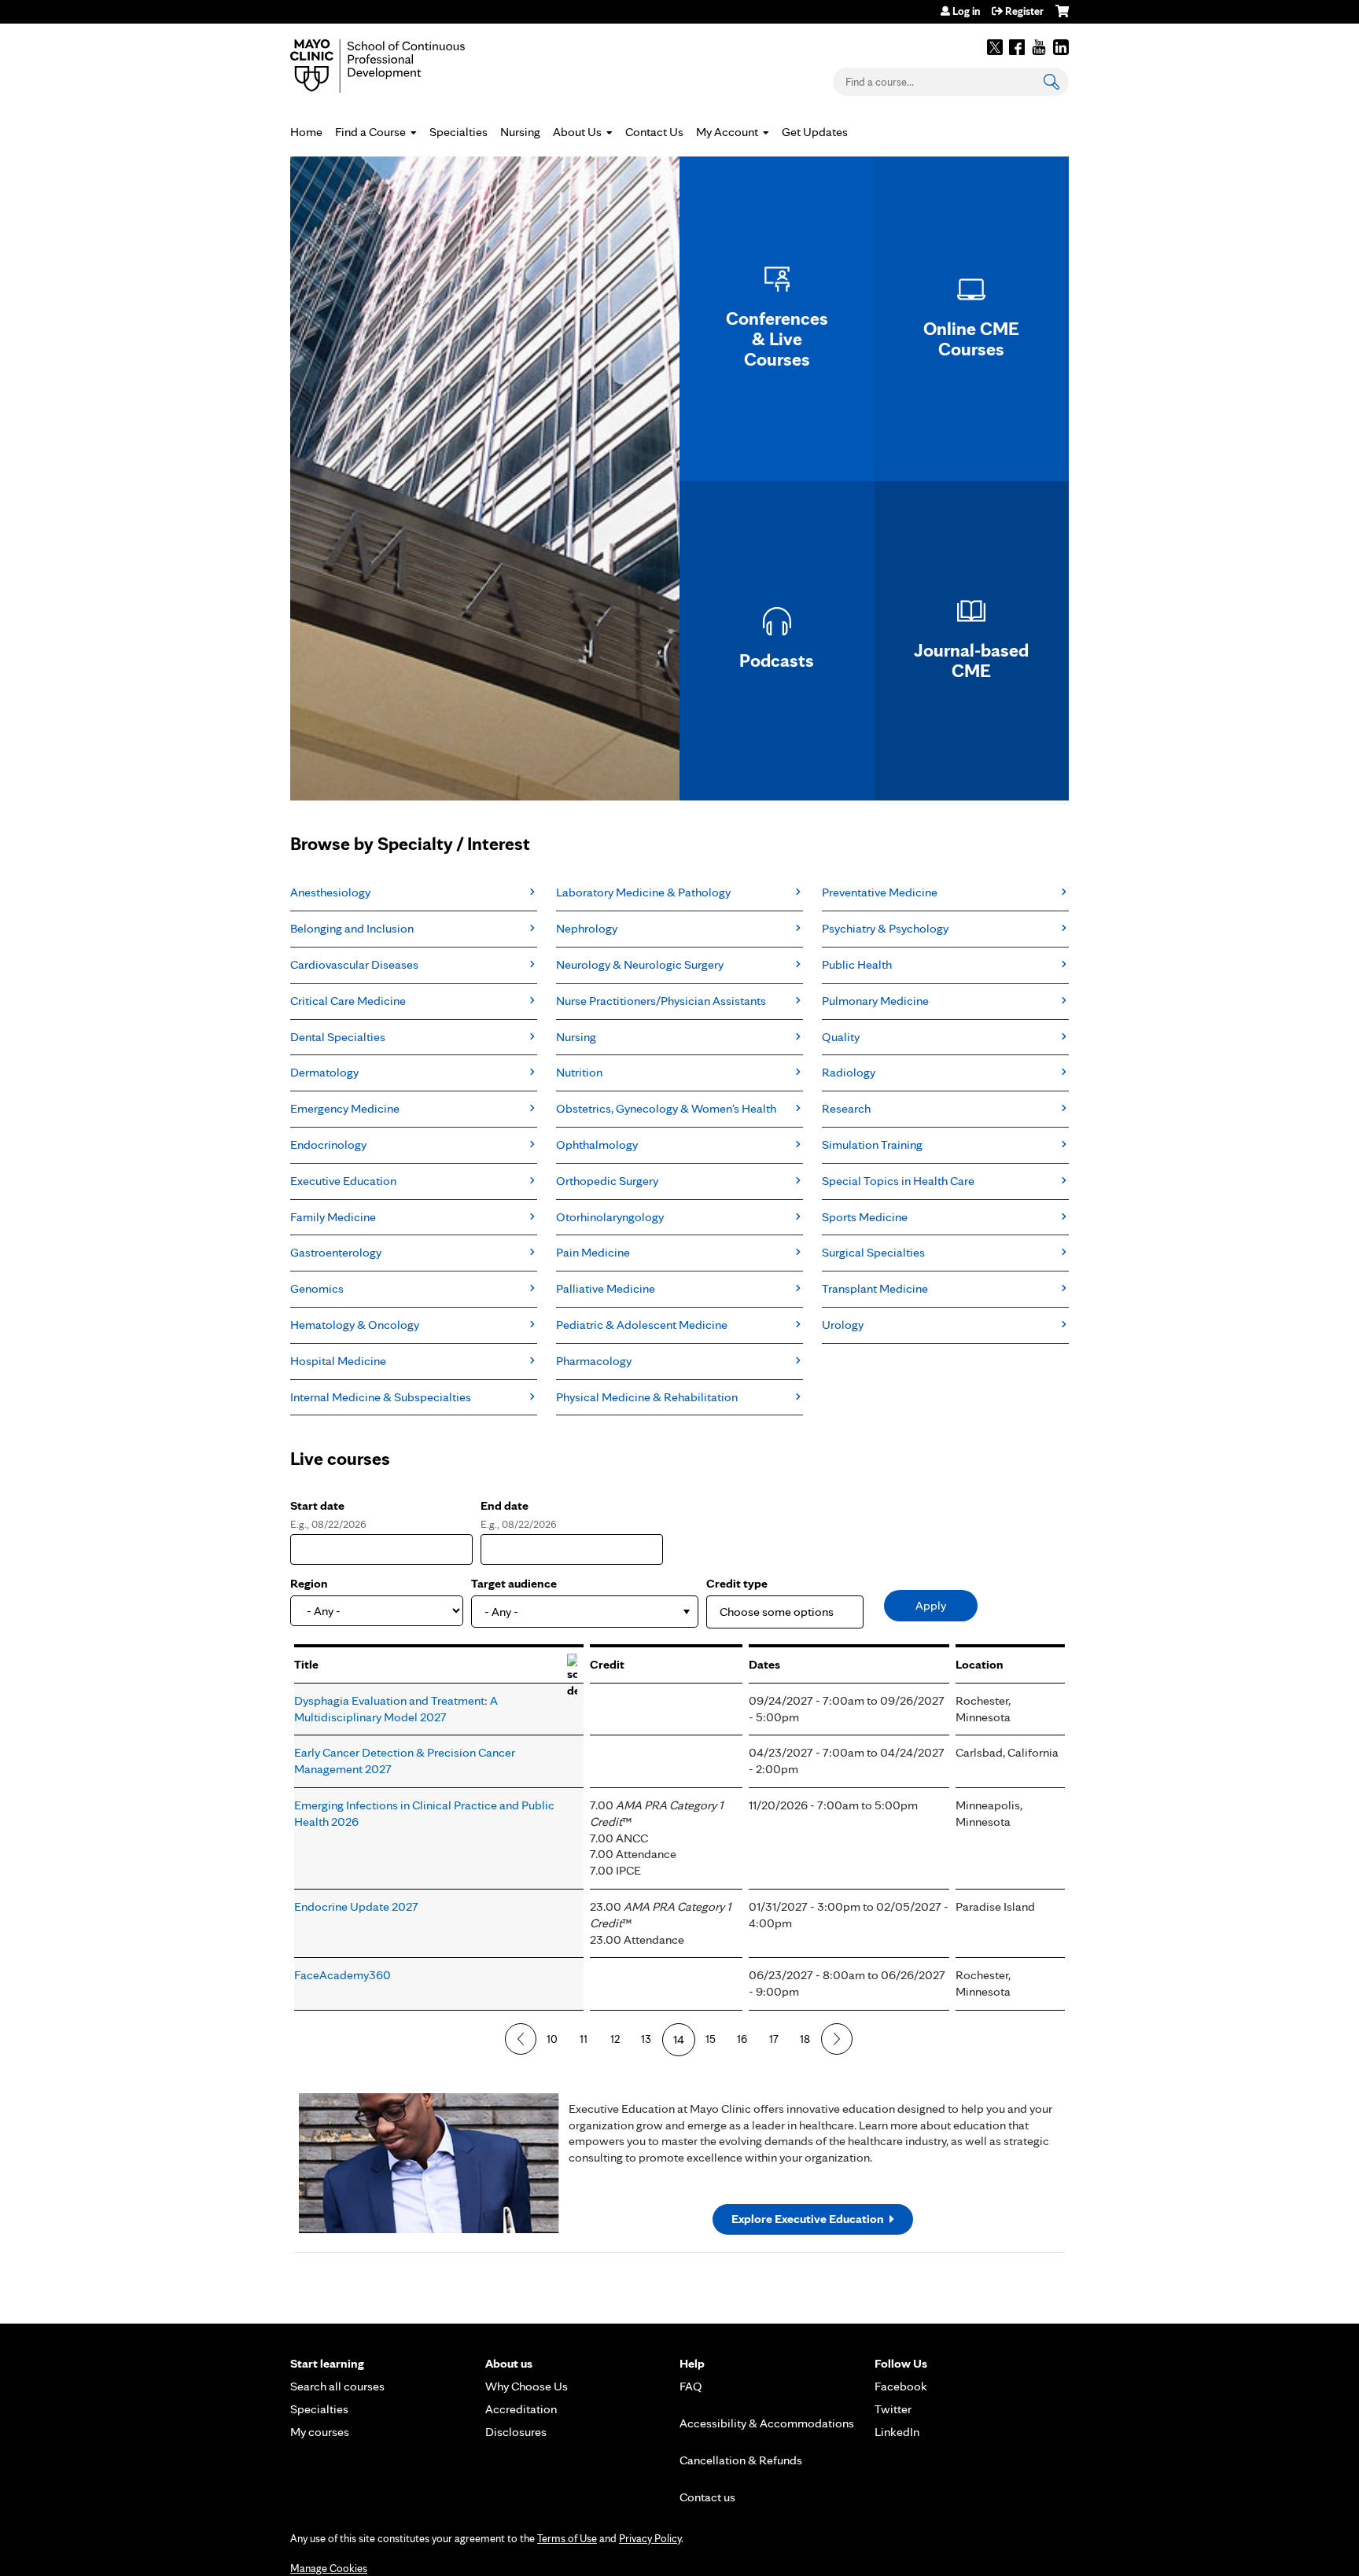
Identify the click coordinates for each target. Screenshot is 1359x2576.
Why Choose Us (527, 2386)
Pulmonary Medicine (875, 1001)
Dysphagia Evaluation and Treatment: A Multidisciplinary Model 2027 (396, 1709)
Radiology (849, 1072)
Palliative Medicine (606, 1288)
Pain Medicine (593, 1252)
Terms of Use (567, 2538)
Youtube (1039, 47)
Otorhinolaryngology (610, 1217)
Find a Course (370, 132)
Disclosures (516, 2432)
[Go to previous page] (521, 2039)
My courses (320, 2432)
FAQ (691, 2386)
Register (1024, 11)
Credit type (737, 1583)
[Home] (400, 66)
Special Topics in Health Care (898, 1181)
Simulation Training (872, 1144)
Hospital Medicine (338, 1361)
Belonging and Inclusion (352, 928)
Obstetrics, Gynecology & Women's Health (666, 1108)
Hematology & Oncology (355, 1325)
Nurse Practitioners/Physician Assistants (661, 1001)
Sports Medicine (865, 1217)
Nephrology (587, 928)
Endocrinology (328, 1144)
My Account (727, 132)
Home (306, 132)
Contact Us (654, 132)
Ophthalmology (597, 1144)
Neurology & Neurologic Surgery (640, 964)
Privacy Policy (650, 2538)
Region (309, 1583)
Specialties (459, 132)
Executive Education (343, 1181)
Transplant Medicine (875, 1288)
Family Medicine (333, 1217)
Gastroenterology (336, 1252)
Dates (764, 1664)
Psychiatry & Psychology (885, 928)
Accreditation (521, 2409)
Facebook (1017, 47)
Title (306, 1664)
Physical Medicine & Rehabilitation (647, 1397)
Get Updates (815, 132)
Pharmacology (594, 1361)
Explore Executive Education (808, 2219)
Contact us (707, 2497)
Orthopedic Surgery (607, 1181)
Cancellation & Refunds (741, 2460)
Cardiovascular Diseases (354, 964)
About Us (577, 132)
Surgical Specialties (873, 1252)
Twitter (995, 47)
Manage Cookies (329, 2568)
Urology (843, 1325)
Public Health (857, 964)
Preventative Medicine (880, 892)
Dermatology (324, 1072)
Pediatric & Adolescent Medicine (642, 1325)
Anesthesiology (330, 892)
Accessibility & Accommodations (767, 2423)
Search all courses (337, 2386)
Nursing (520, 132)
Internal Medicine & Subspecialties (381, 1397)
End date (505, 1505)
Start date (317, 1505)
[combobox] (585, 1612)
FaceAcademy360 (343, 1975)
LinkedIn (1061, 47)
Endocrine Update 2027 (356, 1906)
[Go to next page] (837, 2039)
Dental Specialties (338, 1037)
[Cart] (1062, 17)
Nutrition (579, 1072)
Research (846, 1108)
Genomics (317, 1288)
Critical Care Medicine (348, 1001)
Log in (966, 11)
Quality (841, 1037)
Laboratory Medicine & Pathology (643, 892)
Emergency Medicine (345, 1108)
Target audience (514, 1583)
